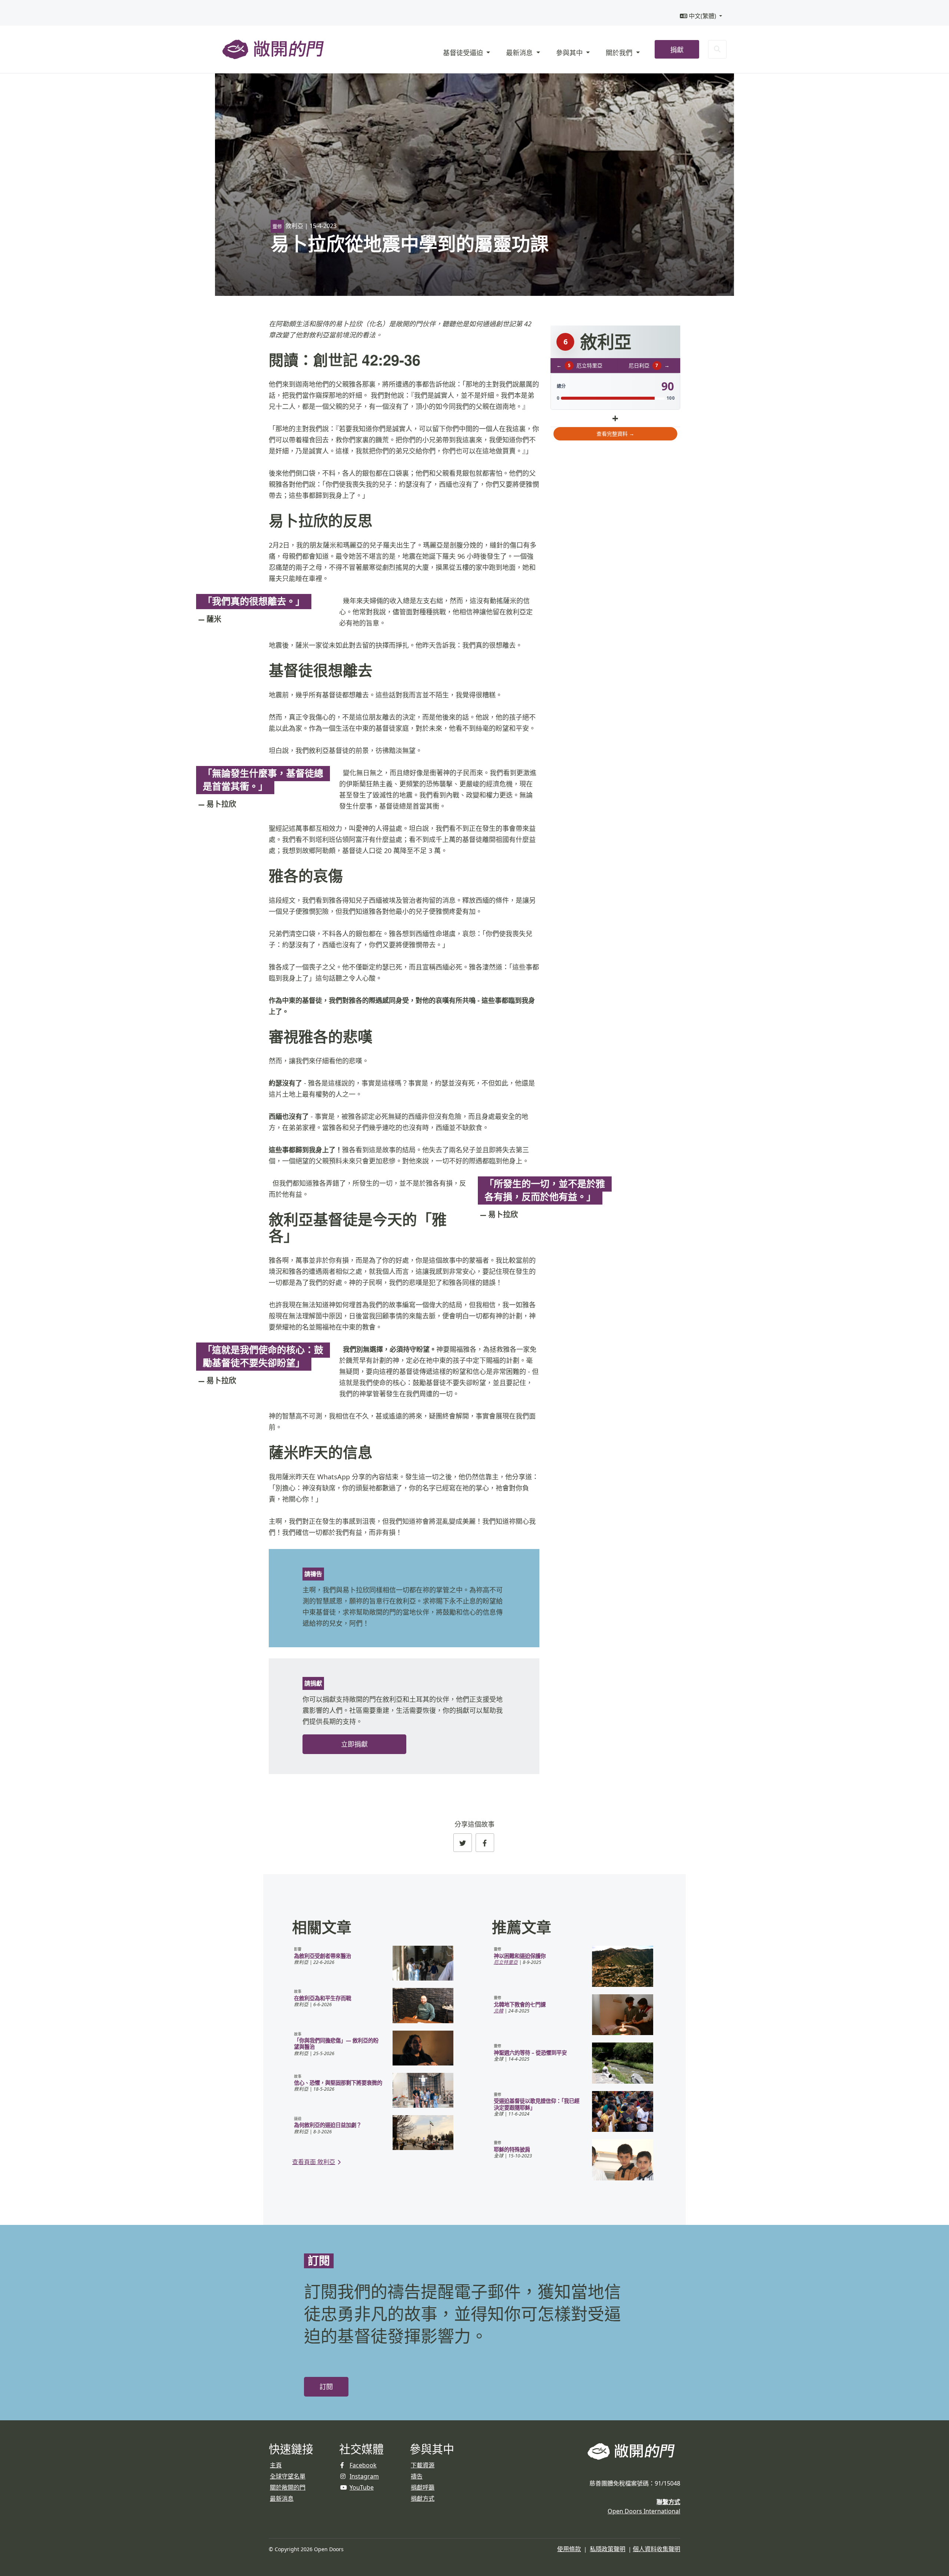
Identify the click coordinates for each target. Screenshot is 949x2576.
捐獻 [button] (677, 50)
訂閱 (326, 2387)
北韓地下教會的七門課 (520, 2004)
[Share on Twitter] (463, 1843)
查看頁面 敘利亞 (314, 2162)
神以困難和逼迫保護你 (520, 1956)
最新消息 (282, 2499)
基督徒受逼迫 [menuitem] (464, 53)
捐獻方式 (423, 2499)
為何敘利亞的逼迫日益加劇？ (328, 2125)
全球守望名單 (288, 2476)
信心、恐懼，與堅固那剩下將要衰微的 (338, 2083)
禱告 (417, 2476)
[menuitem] (701, 16)
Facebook (363, 2465)
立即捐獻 (354, 1744)
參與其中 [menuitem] (570, 53)
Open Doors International (644, 2511)
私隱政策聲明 (608, 2549)
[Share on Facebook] (485, 1843)
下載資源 (423, 2465)
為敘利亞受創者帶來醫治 (323, 1956)
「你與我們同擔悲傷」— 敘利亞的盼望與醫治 (336, 2044)
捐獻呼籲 (423, 2487)
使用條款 (569, 2549)
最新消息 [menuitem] (520, 53)
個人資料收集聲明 (657, 2549)
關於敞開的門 (288, 2487)
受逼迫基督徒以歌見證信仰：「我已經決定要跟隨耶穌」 (537, 2104)
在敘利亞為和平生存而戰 (323, 1998)
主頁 (276, 2465)
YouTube (362, 2487)
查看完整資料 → (615, 434)
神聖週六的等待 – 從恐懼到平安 (530, 2053)
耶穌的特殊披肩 (512, 2149)
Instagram (364, 2476)
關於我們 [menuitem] (620, 53)
